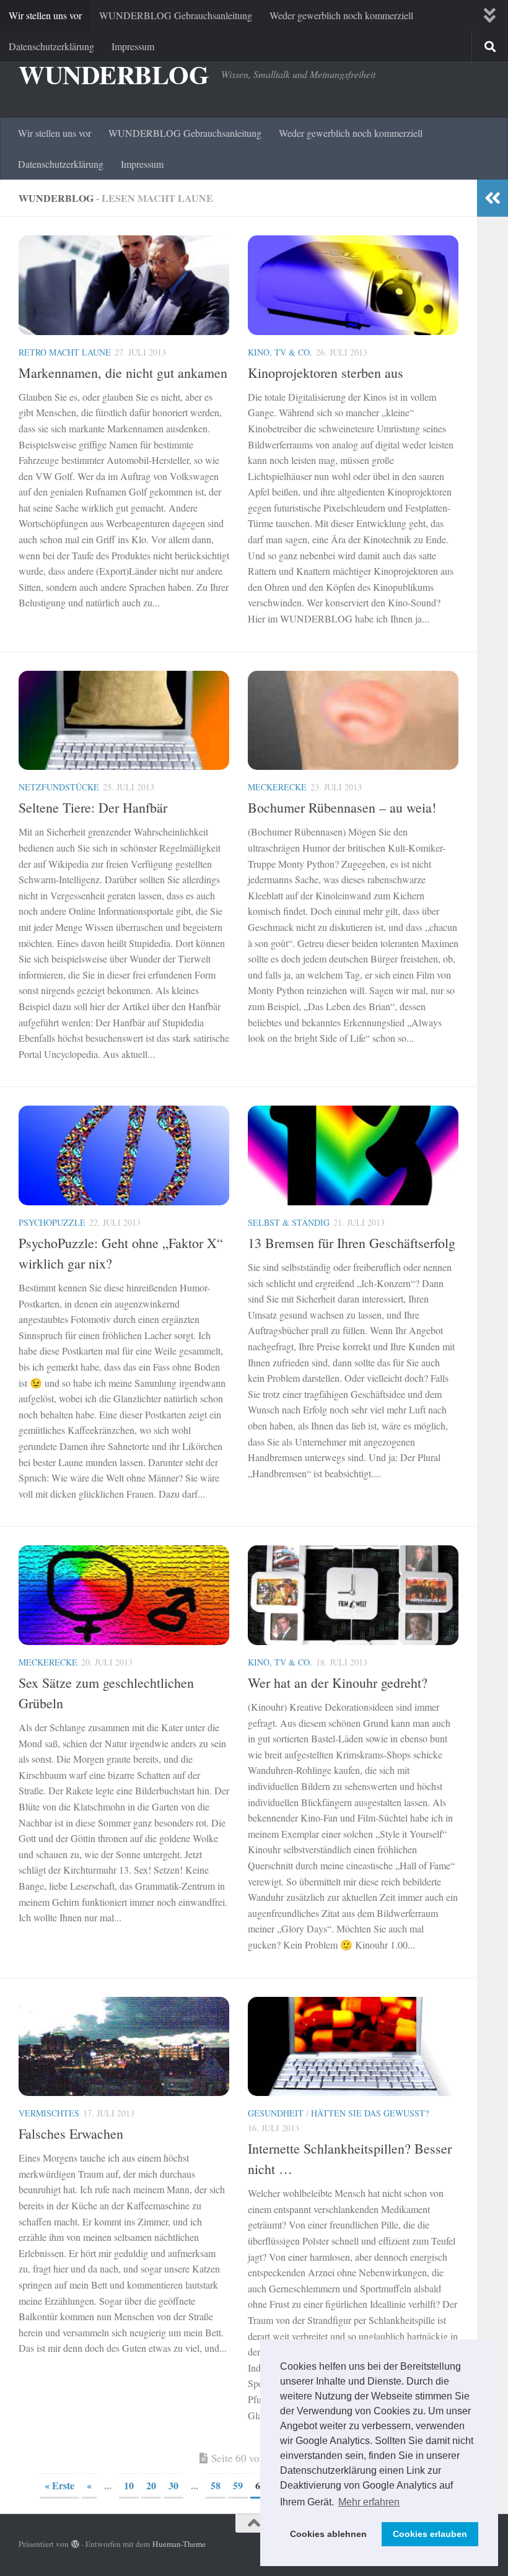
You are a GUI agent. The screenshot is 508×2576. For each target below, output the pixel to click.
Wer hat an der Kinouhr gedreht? (338, 1683)
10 (129, 2485)
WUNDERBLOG (114, 74)
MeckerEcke (277, 787)
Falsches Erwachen (71, 2133)
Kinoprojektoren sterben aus (326, 373)
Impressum (133, 46)
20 (151, 2485)
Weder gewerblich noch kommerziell (341, 15)
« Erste (59, 2485)
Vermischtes (49, 2113)
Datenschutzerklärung (51, 46)
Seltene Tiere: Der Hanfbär (93, 807)
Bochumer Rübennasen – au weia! (342, 807)
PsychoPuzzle (52, 1222)
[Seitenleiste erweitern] (493, 198)
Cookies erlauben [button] (430, 2534)
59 (238, 2485)
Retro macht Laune (65, 352)
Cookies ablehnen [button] (328, 2534)
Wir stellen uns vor (45, 15)
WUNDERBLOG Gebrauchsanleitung (176, 15)
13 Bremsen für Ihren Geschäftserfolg (352, 1243)
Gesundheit (276, 2113)
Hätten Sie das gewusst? (370, 2113)
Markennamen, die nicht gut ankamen (123, 373)
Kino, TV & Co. (280, 352)
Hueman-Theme (179, 2544)
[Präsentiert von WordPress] (75, 2544)
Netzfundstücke (59, 787)
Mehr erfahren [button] (369, 2502)
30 (173, 2485)
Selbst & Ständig (289, 1222)
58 (216, 2485)
